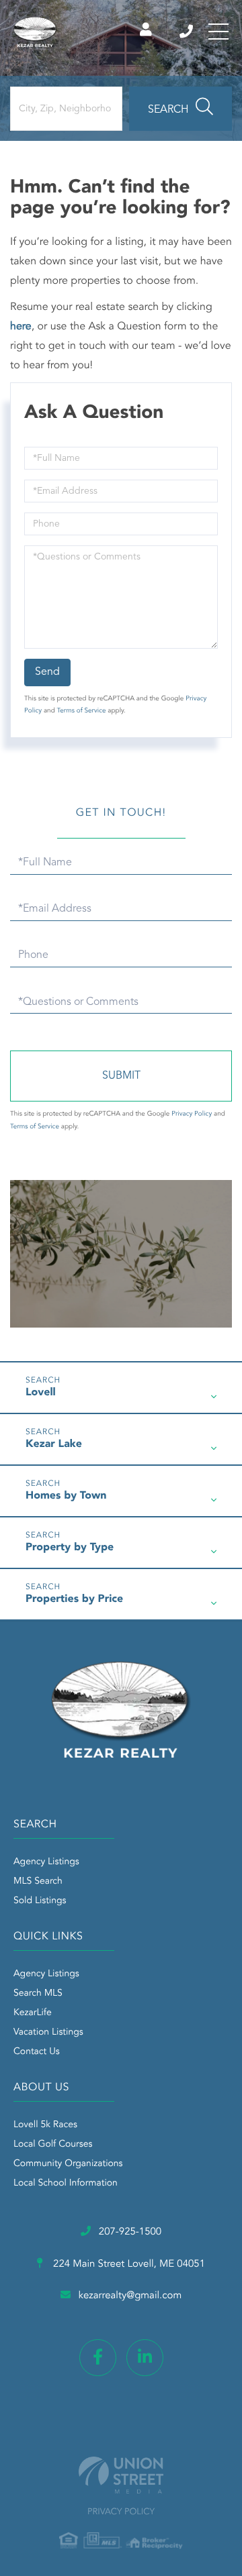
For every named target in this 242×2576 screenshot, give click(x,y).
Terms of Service (82, 711)
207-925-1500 (187, 32)
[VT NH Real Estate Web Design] (121, 2475)
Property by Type (70, 1548)
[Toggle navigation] (218, 32)
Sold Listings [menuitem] (40, 1901)
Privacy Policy (192, 1114)
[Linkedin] (145, 2358)
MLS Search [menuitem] (38, 1882)
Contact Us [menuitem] (37, 2052)
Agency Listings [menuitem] (46, 1862)
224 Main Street (128, 2264)
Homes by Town (66, 1496)
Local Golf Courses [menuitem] (53, 2145)
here (21, 327)
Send (47, 672)
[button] (180, 109)
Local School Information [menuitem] (66, 2184)
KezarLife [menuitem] (33, 2013)
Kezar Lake (54, 1444)
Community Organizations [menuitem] (68, 2164)
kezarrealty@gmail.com (130, 2296)
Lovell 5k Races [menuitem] (45, 2125)
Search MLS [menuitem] (38, 1994)
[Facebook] (98, 2358)
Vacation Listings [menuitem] (48, 2033)
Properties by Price (74, 1599)
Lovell (41, 1393)
